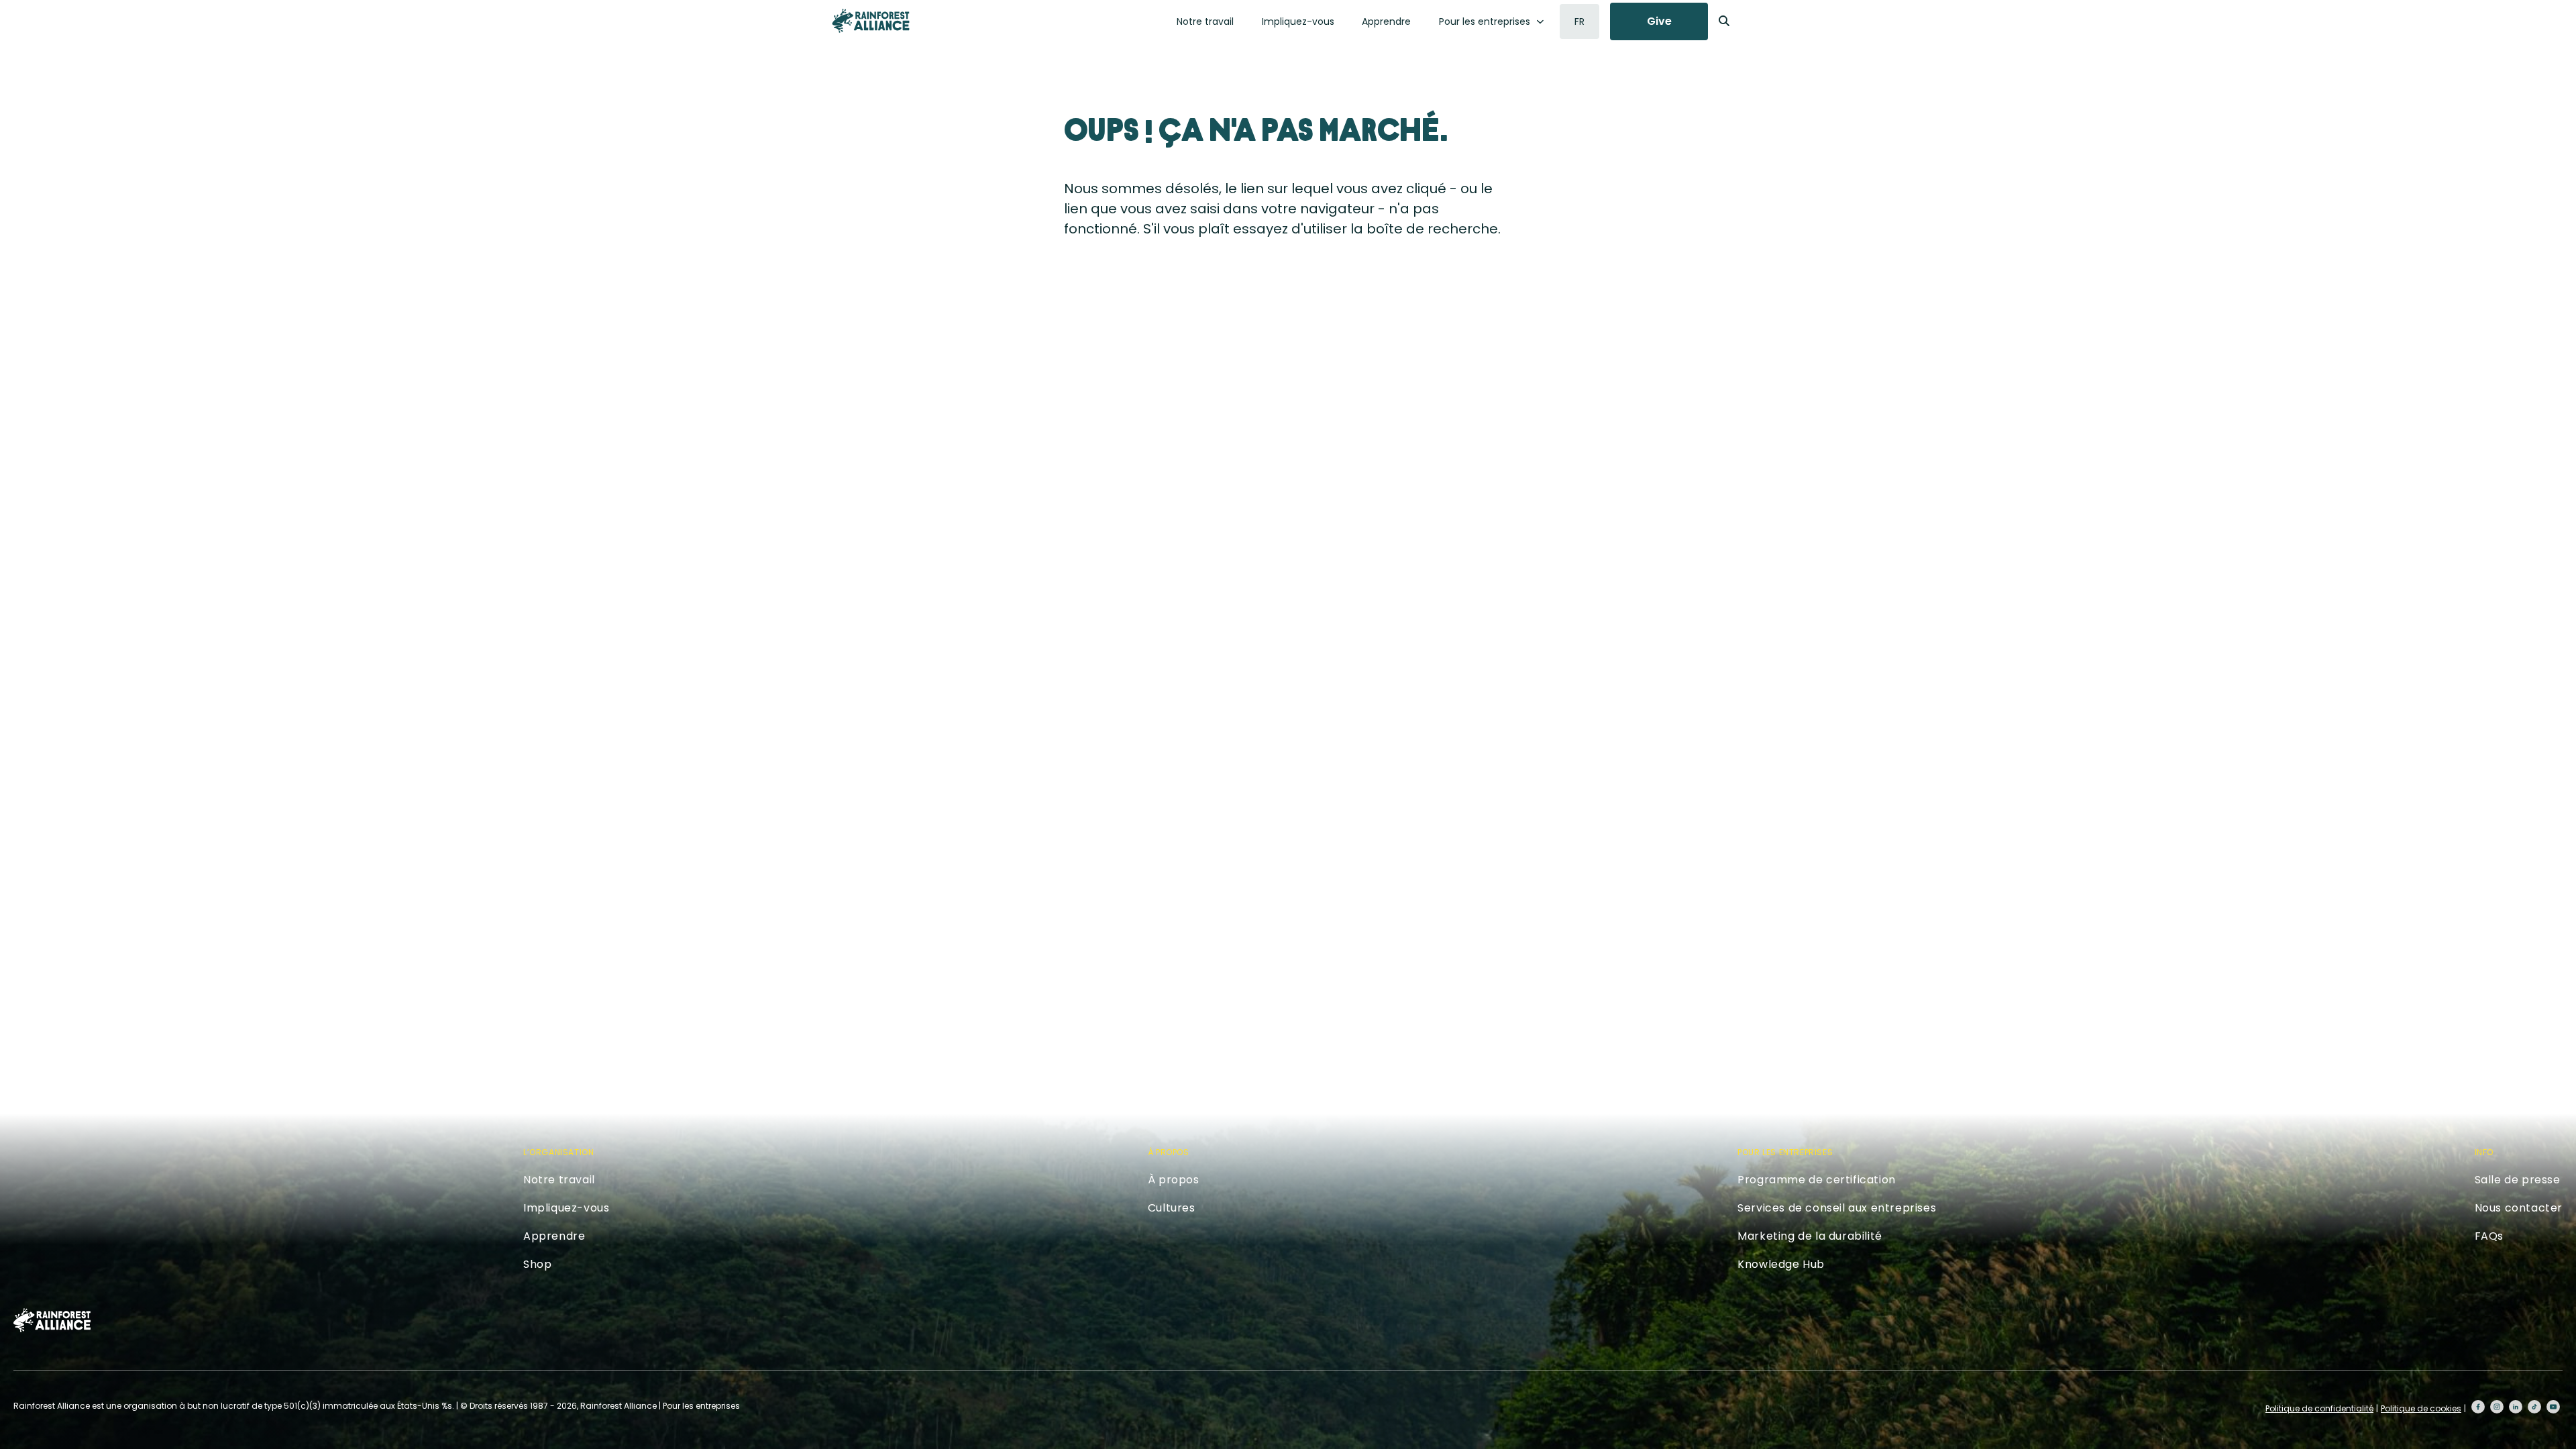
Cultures (1172, 1208)
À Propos (1169, 1152)
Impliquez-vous (1298, 21)
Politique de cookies (2421, 1408)
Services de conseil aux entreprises (1837, 1208)
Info (2484, 1152)
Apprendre (1386, 21)
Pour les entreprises (1485, 21)
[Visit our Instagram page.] (2497, 1407)
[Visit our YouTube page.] (2553, 1407)
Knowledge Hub (1781, 1264)
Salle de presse (2518, 1180)
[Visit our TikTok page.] (2534, 1407)
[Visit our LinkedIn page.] (2516, 1407)
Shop (537, 1264)
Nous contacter (2519, 1208)
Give (1659, 21)
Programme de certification (1817, 1180)
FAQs (2489, 1236)
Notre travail (1205, 21)
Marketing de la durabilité (1810, 1236)
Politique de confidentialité (2319, 1408)
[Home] (871, 21)
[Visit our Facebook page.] (2478, 1407)
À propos (1174, 1180)
